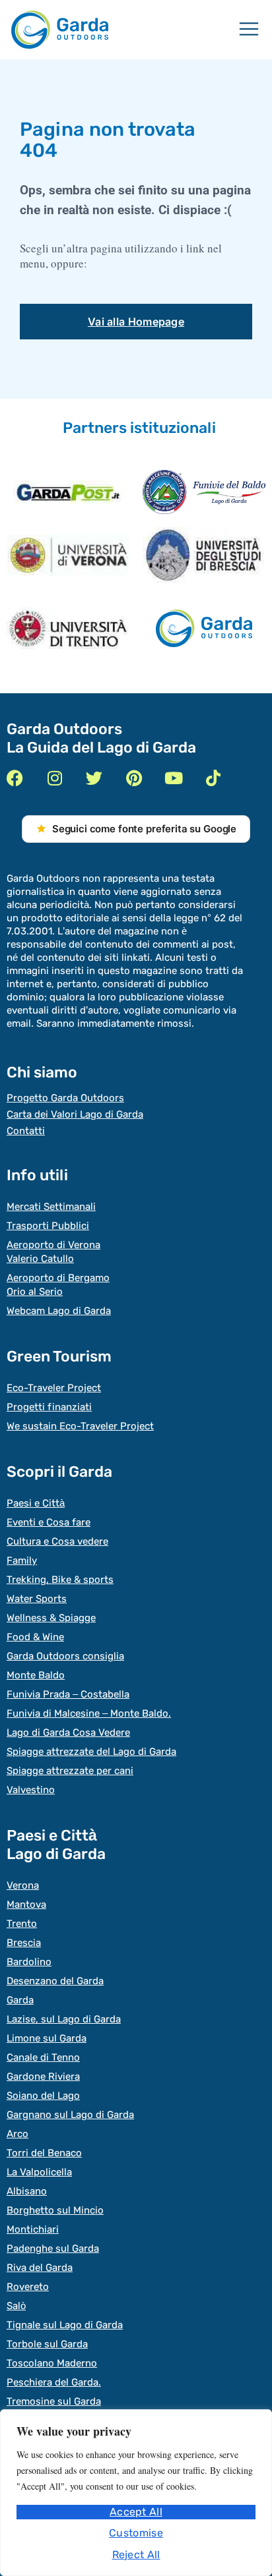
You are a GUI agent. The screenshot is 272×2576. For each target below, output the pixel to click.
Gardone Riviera (43, 2076)
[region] (136, 2493)
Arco (17, 2134)
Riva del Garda (40, 2268)
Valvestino (31, 1790)
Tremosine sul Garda (54, 2401)
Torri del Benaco (44, 2153)
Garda (20, 2000)
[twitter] (94, 778)
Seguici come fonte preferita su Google (144, 829)
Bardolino (29, 1962)
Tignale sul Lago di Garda (65, 2325)
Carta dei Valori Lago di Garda (75, 1114)
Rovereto (28, 2287)
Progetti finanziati (49, 1407)
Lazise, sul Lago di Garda (64, 2019)
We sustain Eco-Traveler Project (80, 1426)
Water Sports (37, 1599)
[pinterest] (134, 778)
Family (22, 1560)
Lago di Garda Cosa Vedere (68, 1732)
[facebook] (15, 778)
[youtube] (173, 778)
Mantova (26, 1904)
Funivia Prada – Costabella (68, 1694)
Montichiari (33, 2229)
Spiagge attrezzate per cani (70, 1771)
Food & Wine (35, 1637)
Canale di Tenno (43, 2057)
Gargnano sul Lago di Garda (70, 2115)
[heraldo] (204, 492)
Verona (23, 1885)
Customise (136, 2533)
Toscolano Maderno (52, 2363)
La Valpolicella (39, 2172)
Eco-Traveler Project (54, 1388)
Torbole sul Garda (47, 2344)
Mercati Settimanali (51, 1207)
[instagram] (54, 778)
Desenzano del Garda (55, 1981)
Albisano (27, 2191)
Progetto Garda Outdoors (65, 1098)
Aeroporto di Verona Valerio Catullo (53, 1252)
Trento (22, 1924)
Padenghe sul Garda (53, 2248)
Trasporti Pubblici (48, 1226)
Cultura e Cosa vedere (57, 1541)
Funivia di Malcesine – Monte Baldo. (89, 1713)
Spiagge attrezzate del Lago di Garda (91, 1752)
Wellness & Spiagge (51, 1618)
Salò (16, 2306)
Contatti (26, 1131)
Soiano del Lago (43, 2096)
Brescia (24, 1943)
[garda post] (68, 492)
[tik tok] (213, 778)
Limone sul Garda (47, 2038)
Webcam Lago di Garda (59, 1311)
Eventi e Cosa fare (49, 1522)
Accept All (136, 2512)
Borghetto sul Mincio (55, 2210)
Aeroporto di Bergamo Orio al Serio (58, 1285)
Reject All (136, 2555)
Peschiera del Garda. (54, 2382)
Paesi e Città (36, 1503)
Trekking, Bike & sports (60, 1580)
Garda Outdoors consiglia (65, 1656)
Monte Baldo (36, 1675)
